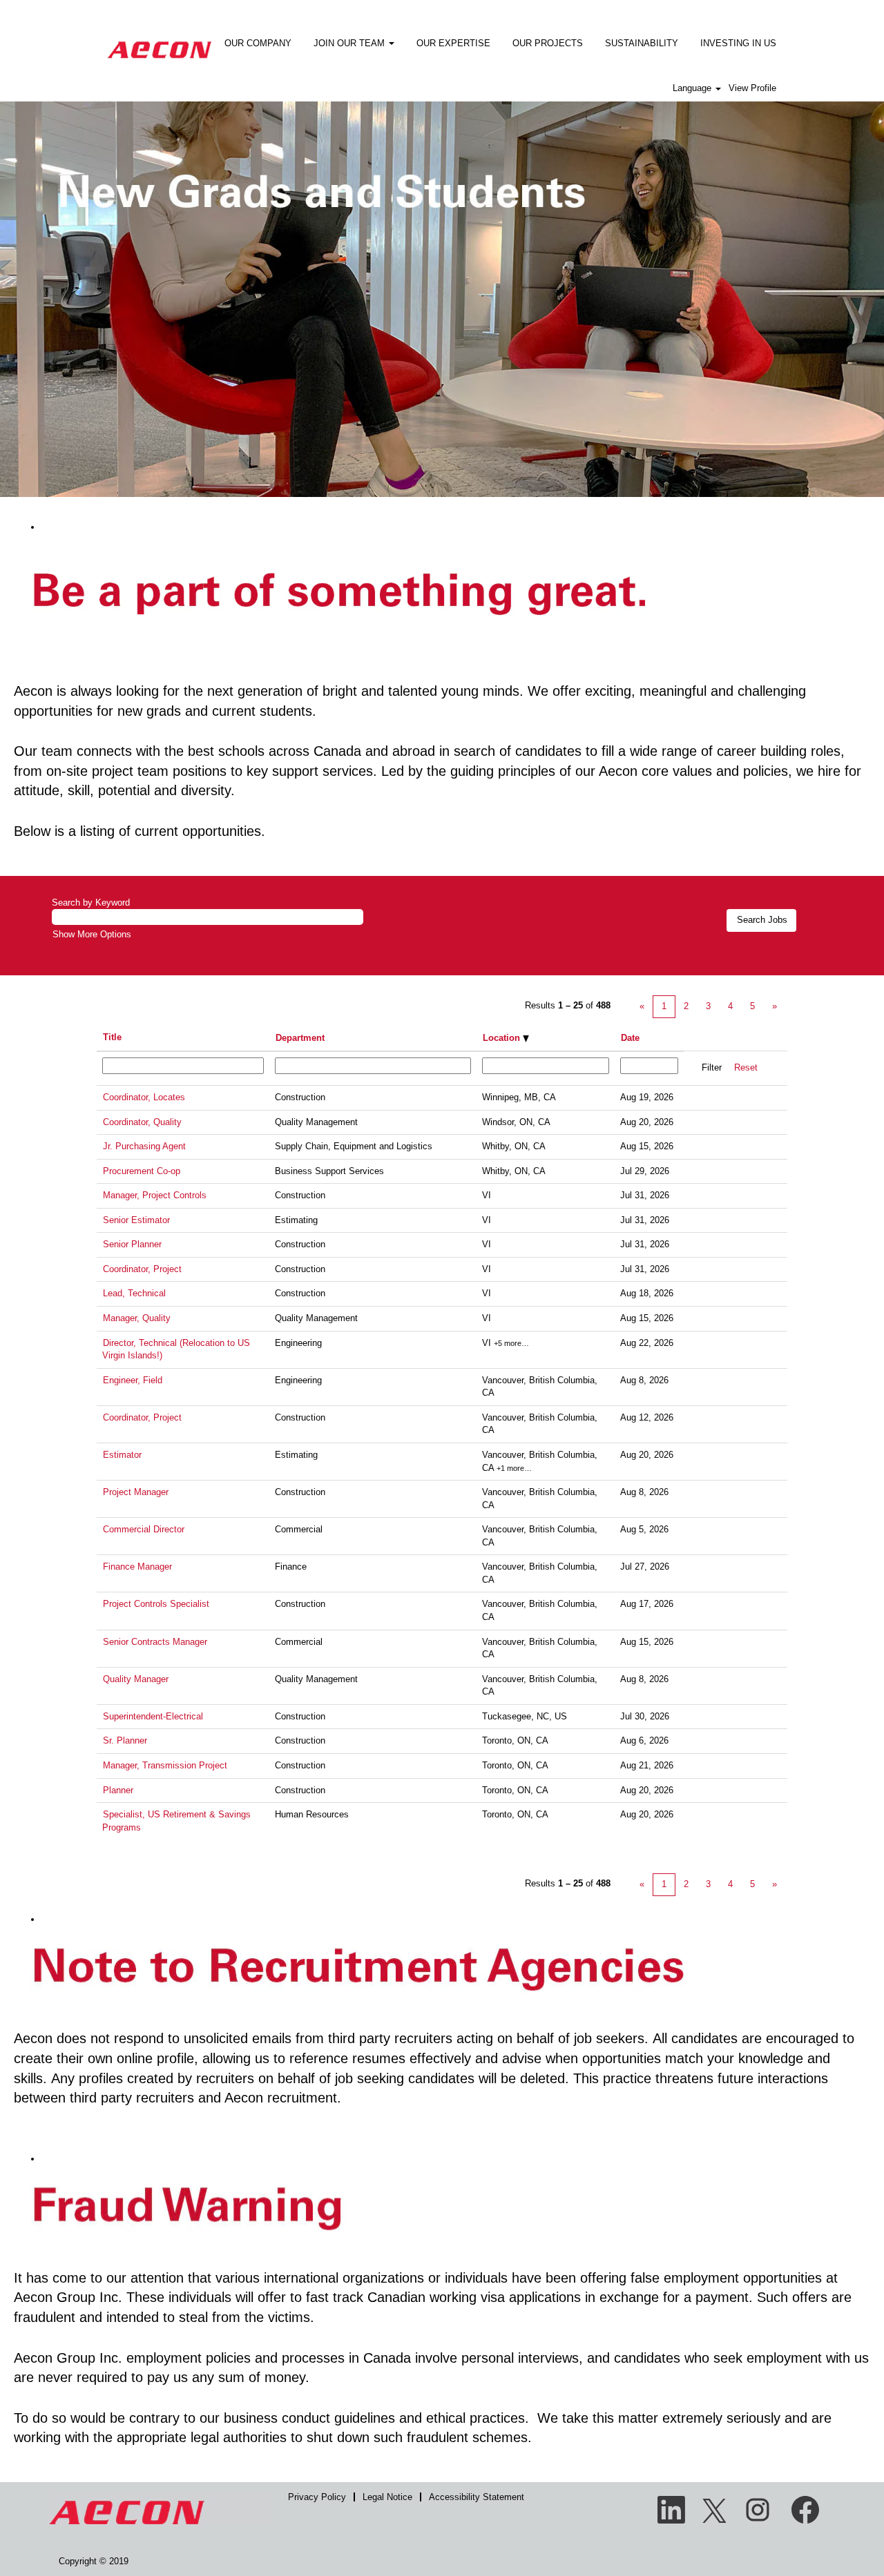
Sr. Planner (125, 1740)
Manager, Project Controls (155, 1195)
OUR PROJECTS (548, 43)
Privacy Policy (317, 2497)
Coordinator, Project (142, 1269)
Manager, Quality (137, 1318)
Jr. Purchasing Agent (144, 1146)
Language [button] (693, 88)
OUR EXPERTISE (453, 43)
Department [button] (300, 1038)
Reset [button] (746, 1067)
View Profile (752, 88)
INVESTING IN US (738, 43)
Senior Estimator (136, 1220)
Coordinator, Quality (142, 1122)
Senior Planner (132, 1244)
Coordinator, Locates (144, 1097)
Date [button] (630, 1038)
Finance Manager (137, 1567)
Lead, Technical (134, 1293)
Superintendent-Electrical (153, 1716)
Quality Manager (136, 1679)
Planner (118, 1790)
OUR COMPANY (258, 43)
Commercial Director (144, 1529)
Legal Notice (387, 2497)
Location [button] (503, 1038)
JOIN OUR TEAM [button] (350, 43)
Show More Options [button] (92, 934)
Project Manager (136, 1492)
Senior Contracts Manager (155, 1642)
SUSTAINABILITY (642, 43)
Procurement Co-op (142, 1171)
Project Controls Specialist (156, 1604)
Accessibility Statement (477, 2497)
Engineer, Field (133, 1380)
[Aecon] (160, 40)
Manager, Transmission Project (165, 1765)
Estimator (122, 1455)
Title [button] (112, 1037)
